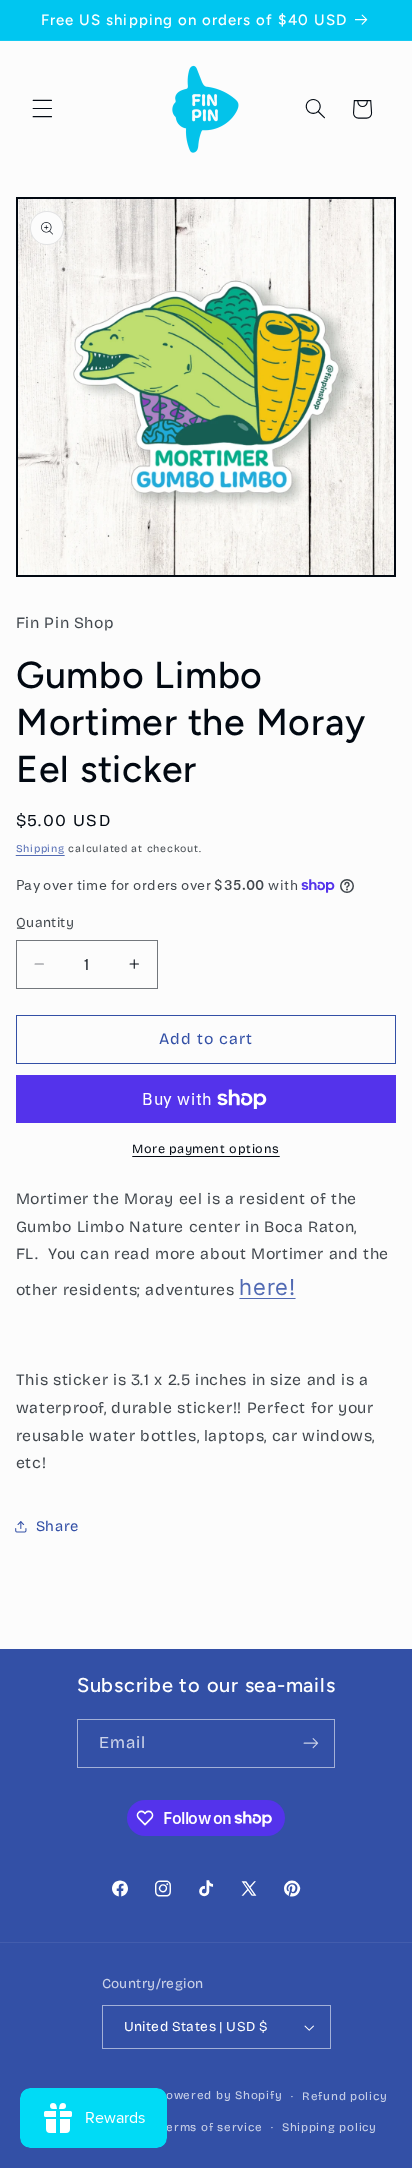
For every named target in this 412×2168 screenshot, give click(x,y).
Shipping (40, 848)
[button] (42, 109)
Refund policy (345, 2096)
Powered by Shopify (220, 2096)
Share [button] (57, 1526)
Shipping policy (329, 2127)
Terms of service (212, 2127)
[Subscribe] (311, 1743)
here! (267, 1287)
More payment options (206, 1148)
